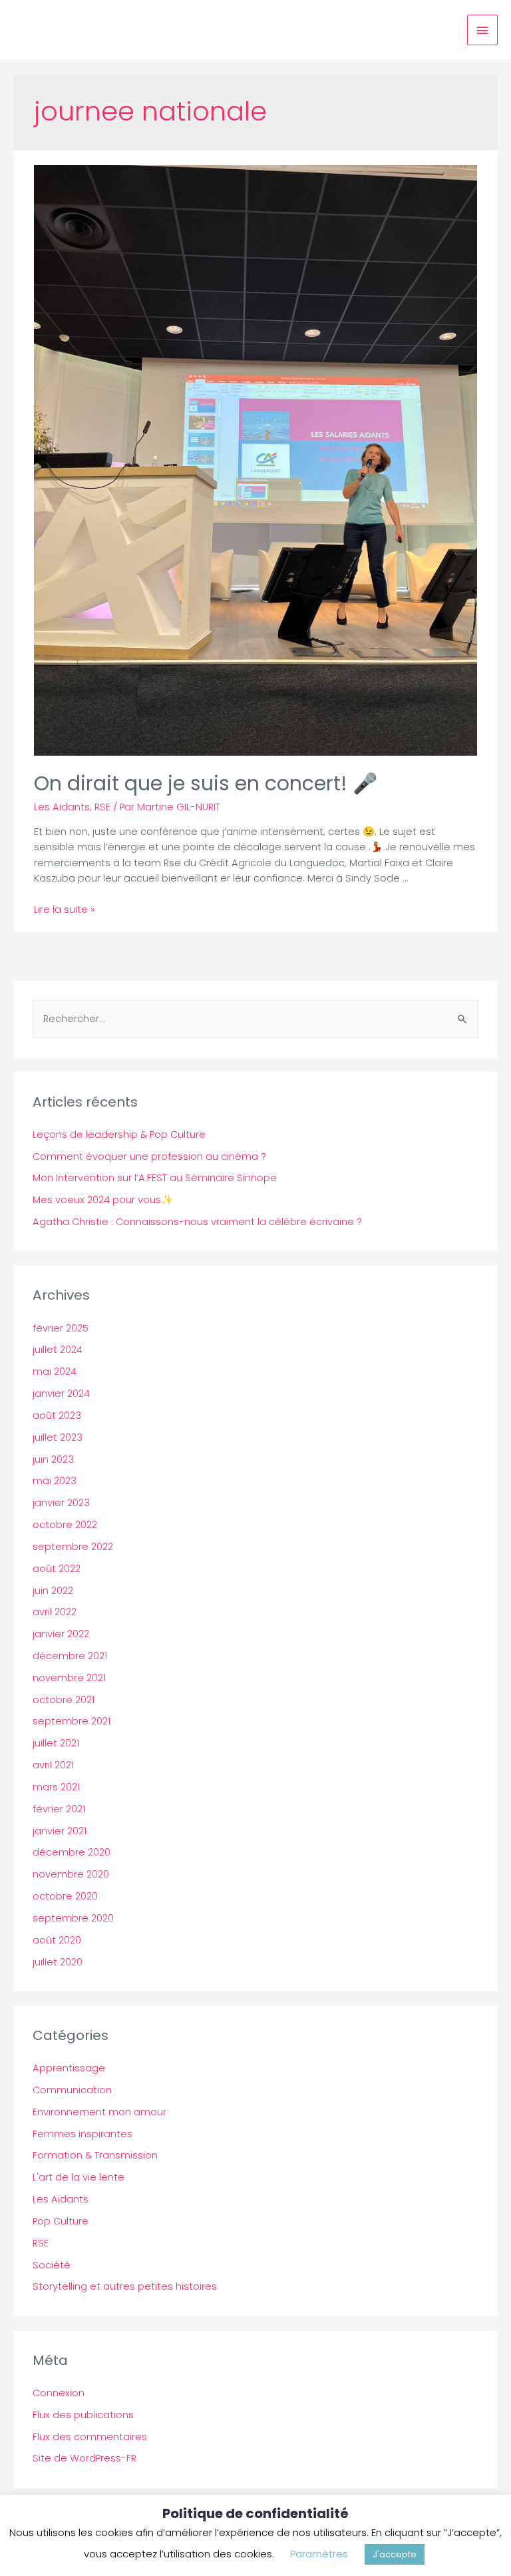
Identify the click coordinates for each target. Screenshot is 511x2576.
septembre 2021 (72, 1721)
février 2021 (59, 1809)
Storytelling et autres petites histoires (125, 2286)
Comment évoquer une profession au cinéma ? (149, 1157)
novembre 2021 (69, 1678)
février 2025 (61, 1328)
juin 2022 (53, 1591)
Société (52, 2265)
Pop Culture (61, 2221)
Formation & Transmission (95, 2155)
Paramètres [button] (319, 2554)
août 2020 (57, 1940)
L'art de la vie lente (79, 2177)
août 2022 (57, 1569)
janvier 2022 (61, 1634)
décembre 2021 (70, 1656)
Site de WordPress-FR (85, 2458)
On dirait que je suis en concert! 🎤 (206, 783)
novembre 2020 (71, 1874)
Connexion (59, 2393)
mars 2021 (56, 1787)
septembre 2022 (73, 1547)
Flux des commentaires (90, 2437)
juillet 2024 (58, 1350)
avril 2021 (53, 1765)
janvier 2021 (60, 1831)
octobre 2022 (65, 1525)
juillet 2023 (58, 1437)
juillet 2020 (58, 1962)
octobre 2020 (65, 1896)
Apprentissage (69, 2068)
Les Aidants (62, 807)
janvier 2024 (61, 1394)
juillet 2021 (56, 1743)
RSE (102, 807)
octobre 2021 (64, 1700)
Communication (72, 2090)
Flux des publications (83, 2415)
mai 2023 (55, 1481)
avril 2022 (55, 1612)
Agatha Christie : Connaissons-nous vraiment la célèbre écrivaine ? (197, 1222)
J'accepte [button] (395, 2554)
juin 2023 (53, 1459)
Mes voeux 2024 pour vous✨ (103, 1200)
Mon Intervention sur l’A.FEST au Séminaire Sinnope (155, 1178)
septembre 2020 (73, 1918)
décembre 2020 (72, 1852)
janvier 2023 (61, 1503)
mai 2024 (55, 1372)
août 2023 (57, 1416)
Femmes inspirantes (83, 2134)
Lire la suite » (64, 909)
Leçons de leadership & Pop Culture (119, 1135)
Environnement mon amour (99, 2112)
